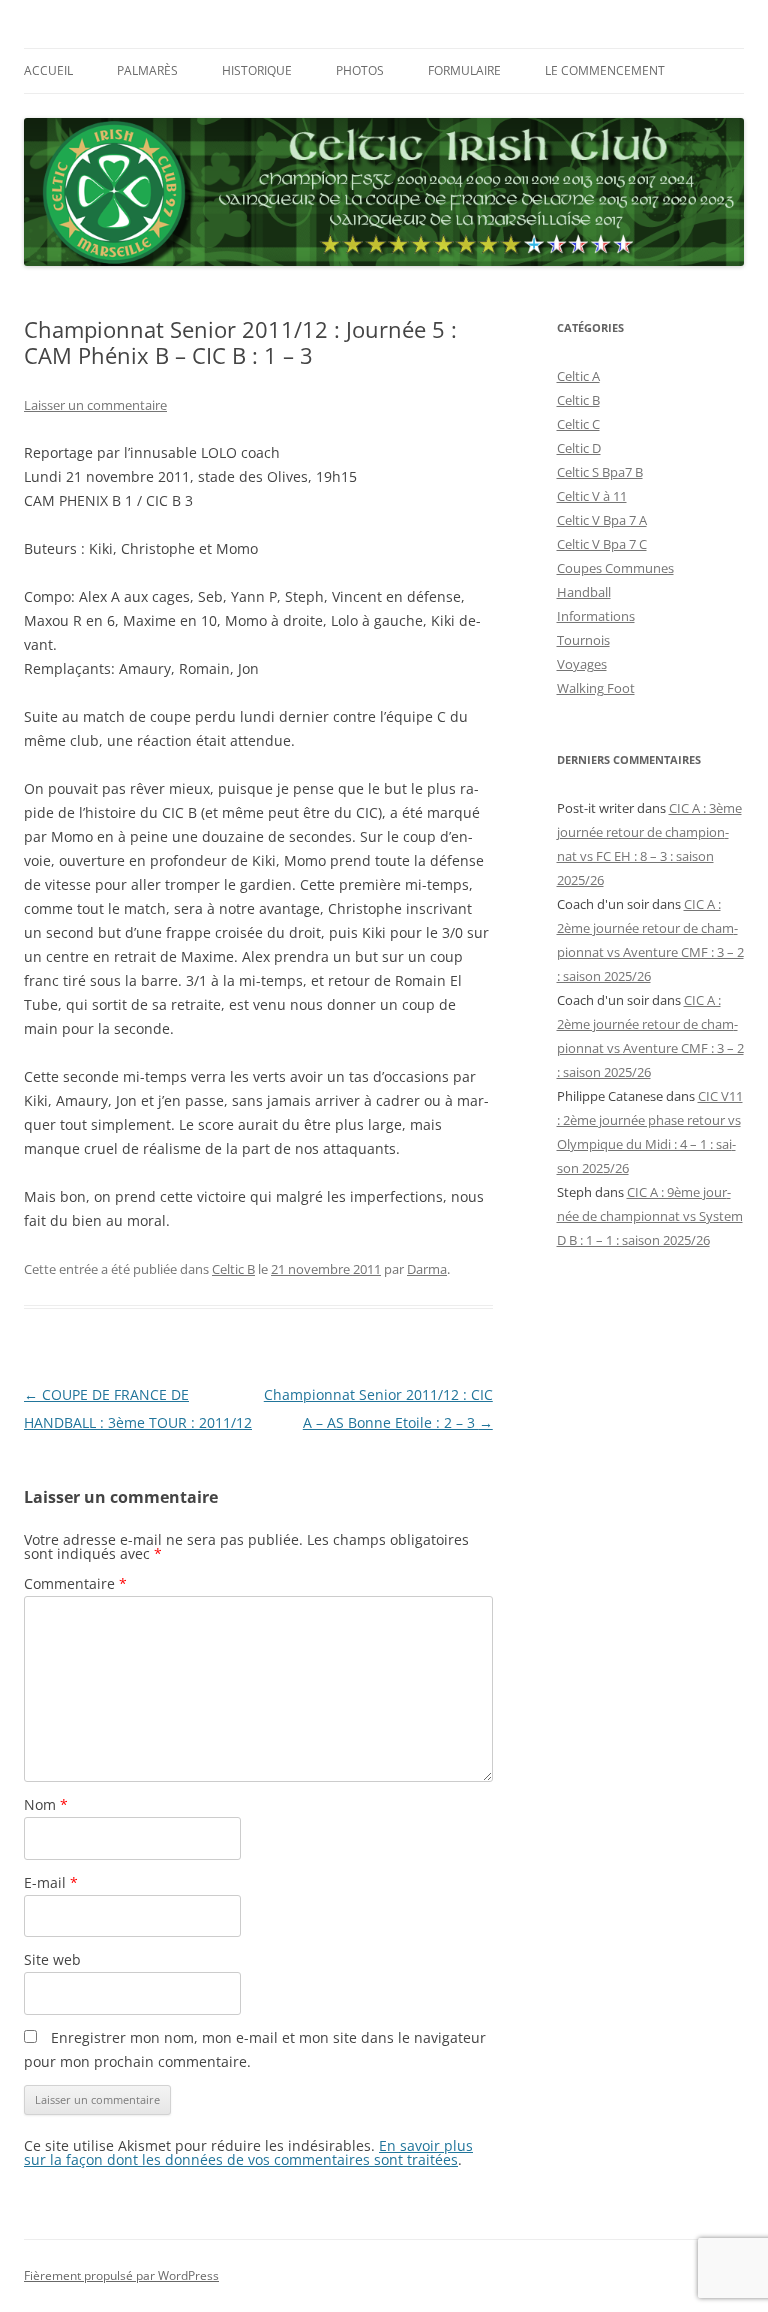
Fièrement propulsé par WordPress (121, 2275)
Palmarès (147, 70)
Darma (427, 1269)
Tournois (583, 640)
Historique (257, 70)
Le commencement (605, 70)
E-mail (51, 1882)
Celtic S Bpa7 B (600, 472)
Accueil (48, 70)
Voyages (582, 664)
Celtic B (233, 1269)
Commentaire (75, 1583)
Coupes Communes (615, 568)
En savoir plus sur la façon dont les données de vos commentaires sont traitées (248, 2152)
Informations (596, 616)
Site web (52, 1959)
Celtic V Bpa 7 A (602, 520)
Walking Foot (596, 688)
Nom (46, 1804)
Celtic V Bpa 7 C (602, 544)
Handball (584, 592)
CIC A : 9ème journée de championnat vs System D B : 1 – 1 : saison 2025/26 (650, 1216)
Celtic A (578, 376)
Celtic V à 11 (592, 496)
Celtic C (578, 424)
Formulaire (464, 70)
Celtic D (579, 448)
